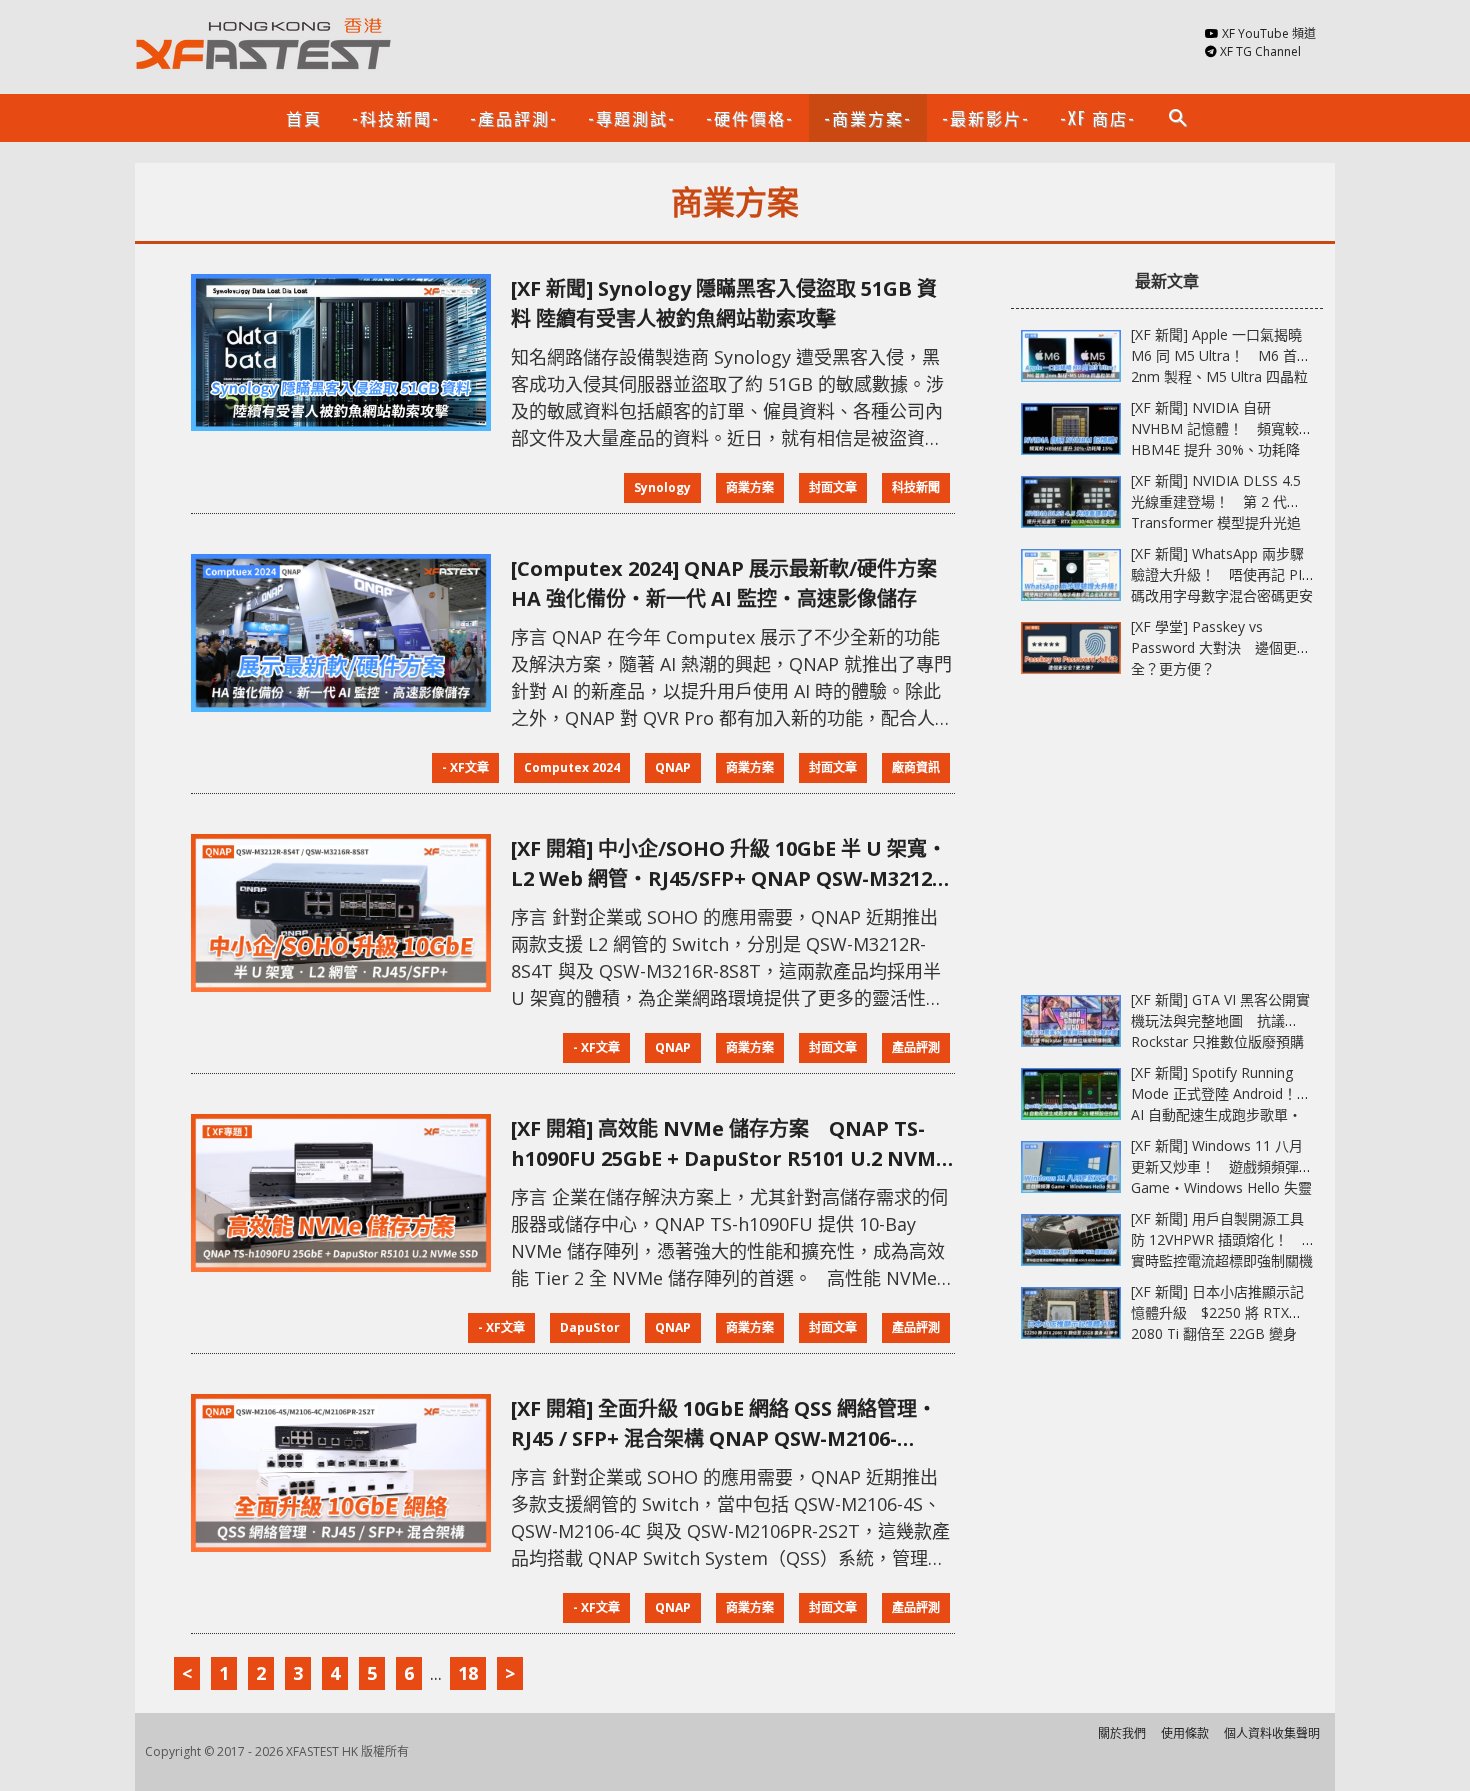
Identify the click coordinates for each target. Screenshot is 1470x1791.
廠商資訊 (916, 767)
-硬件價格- (750, 118)
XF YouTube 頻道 (1269, 33)
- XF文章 (465, 767)
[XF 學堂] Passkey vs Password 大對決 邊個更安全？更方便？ (1221, 647)
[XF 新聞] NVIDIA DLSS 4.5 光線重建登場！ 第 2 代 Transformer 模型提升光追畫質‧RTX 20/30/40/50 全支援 (1216, 522)
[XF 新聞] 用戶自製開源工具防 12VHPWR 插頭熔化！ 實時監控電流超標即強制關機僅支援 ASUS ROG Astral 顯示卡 (1222, 1260)
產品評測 (916, 1047)
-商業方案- (868, 118)
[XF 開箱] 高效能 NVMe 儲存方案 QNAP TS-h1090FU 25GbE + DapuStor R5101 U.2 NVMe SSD (729, 1144)
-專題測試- (632, 118)
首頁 (304, 118)
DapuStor (590, 1327)
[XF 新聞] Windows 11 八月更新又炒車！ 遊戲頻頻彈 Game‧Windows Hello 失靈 (1221, 1166)
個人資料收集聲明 (1272, 1733)
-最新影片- (986, 118)
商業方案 (750, 487)
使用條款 (1185, 1733)
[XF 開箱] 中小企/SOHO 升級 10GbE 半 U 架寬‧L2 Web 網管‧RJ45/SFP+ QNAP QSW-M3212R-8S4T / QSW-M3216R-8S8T (732, 864)
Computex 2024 (572, 767)
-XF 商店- (1098, 118)
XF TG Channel (1260, 51)
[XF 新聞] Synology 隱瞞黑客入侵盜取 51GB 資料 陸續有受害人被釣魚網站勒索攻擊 (724, 303)
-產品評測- (514, 118)
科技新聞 (916, 487)
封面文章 (833, 487)
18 (468, 1673)
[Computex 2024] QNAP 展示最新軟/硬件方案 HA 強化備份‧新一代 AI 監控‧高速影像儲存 (724, 583)
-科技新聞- (396, 118)
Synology (662, 487)
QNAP (673, 767)
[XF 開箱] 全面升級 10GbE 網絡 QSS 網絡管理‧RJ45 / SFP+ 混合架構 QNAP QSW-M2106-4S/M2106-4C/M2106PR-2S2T (724, 1424)
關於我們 (1122, 1733)
